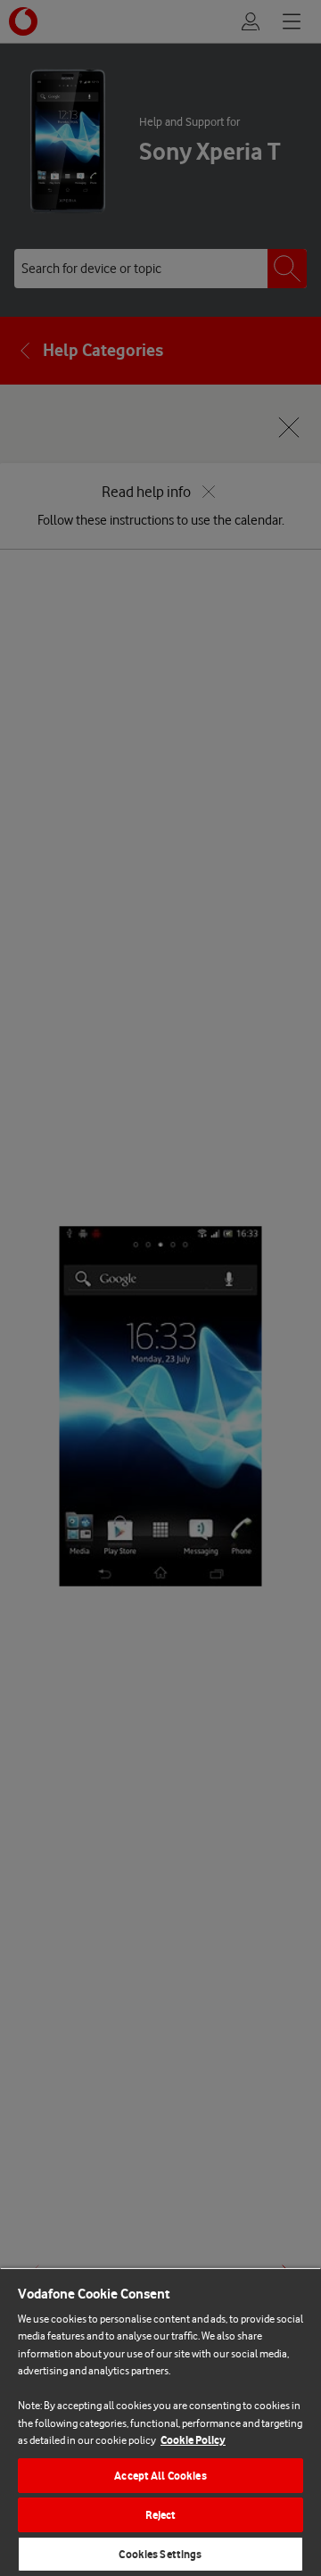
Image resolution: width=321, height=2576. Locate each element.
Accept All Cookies (160, 2476)
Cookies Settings (160, 2554)
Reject (161, 2515)
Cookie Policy (193, 2440)
